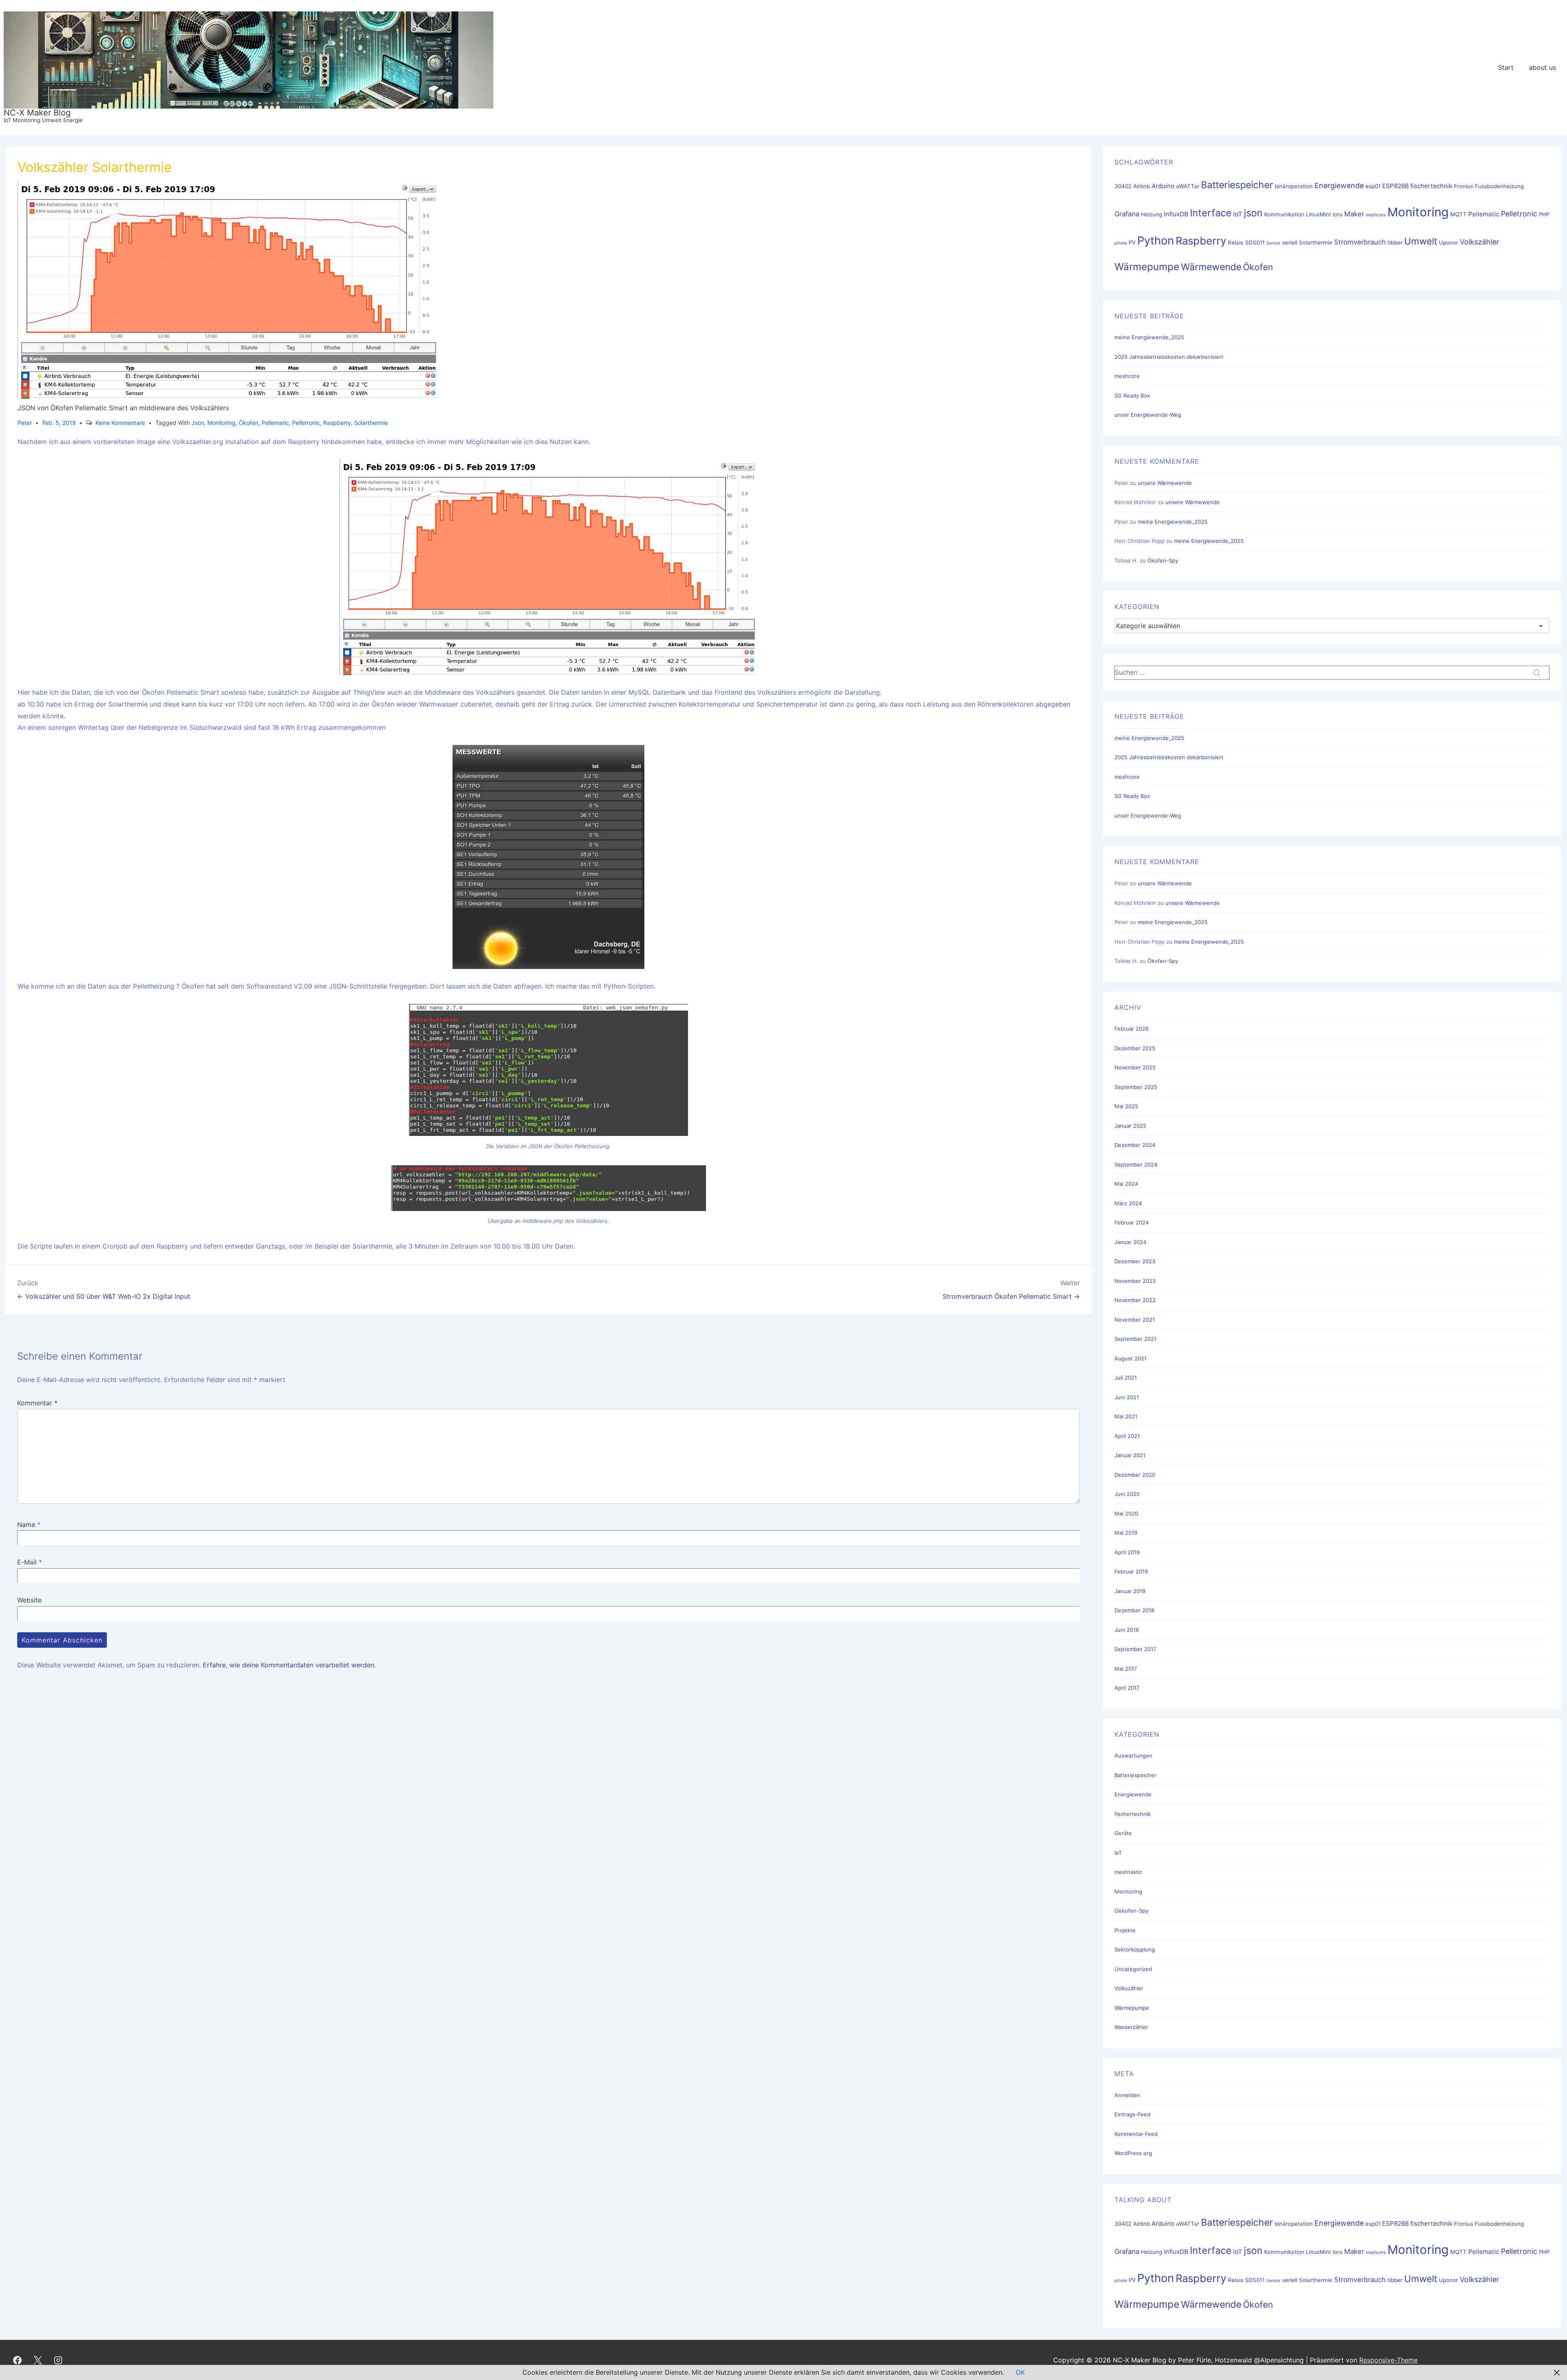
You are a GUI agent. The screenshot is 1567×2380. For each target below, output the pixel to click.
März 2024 (1128, 1203)
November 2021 (1135, 1320)
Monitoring (221, 423)
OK (1020, 2372)
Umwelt (1421, 241)
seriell (1290, 242)
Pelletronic (306, 423)
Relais (1236, 242)
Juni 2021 (1127, 1397)
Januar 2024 (1130, 1242)
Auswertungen (1133, 1756)
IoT (1238, 214)
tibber (1395, 242)
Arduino (1163, 186)
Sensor (1273, 243)
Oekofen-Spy (1131, 1911)
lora (1338, 214)
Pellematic (275, 423)
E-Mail (27, 1562)
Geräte (1123, 1833)
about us (1543, 67)
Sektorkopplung (1135, 1949)
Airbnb (1142, 186)
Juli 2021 (1126, 1378)
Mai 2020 (1126, 1513)
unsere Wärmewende (1165, 483)
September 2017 (1135, 1649)
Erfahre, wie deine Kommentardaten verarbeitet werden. (289, 1665)
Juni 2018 (1127, 1630)
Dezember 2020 (1135, 1475)
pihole (1121, 243)
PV (1132, 242)
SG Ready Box (1132, 396)
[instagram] (58, 2360)
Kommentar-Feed (1136, 2134)
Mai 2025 (1126, 1106)
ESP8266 (1395, 186)
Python (1156, 241)
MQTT (1458, 214)
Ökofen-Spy (1163, 560)
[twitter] (38, 2360)
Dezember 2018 (1134, 1610)
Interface (1211, 213)
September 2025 (1136, 1087)
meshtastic (1128, 1872)
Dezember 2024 (1135, 1145)
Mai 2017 (1126, 1669)
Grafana (1127, 214)
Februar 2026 (1132, 1029)
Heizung (1152, 214)
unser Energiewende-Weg (1148, 415)
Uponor (1448, 242)
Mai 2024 (1126, 1184)
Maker (1354, 214)
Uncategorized (1133, 1969)
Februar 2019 (1131, 1571)
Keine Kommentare (120, 423)
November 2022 (1135, 1300)
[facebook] (18, 2360)
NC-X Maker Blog (37, 113)
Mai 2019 (1126, 1533)
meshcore (1376, 215)
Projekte (1125, 1930)
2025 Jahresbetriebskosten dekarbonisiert (1169, 357)
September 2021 (1135, 1339)
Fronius (1464, 186)
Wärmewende (1211, 267)
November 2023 (1135, 1281)
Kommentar (37, 1403)
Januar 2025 (1130, 1126)
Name (26, 1524)
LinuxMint (1318, 214)
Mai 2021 (1126, 1416)
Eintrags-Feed (1132, 2114)
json (198, 423)
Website (29, 1600)
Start (1506, 67)
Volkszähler (1479, 242)
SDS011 (1255, 242)
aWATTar (1188, 186)
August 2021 (1131, 1358)
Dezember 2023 (1135, 1261)
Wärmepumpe (1147, 267)
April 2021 (1127, 1436)
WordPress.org (1133, 2153)
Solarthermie (371, 423)
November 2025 (1135, 1067)
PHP (1544, 214)
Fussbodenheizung (1499, 186)
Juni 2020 (1127, 1494)
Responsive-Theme (1388, 2360)
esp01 (1373, 186)
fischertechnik (1431, 186)
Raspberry (337, 423)
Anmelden (1127, 2095)
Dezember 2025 (1135, 1048)
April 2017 (1127, 1688)
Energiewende (1339, 186)
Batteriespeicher (1237, 185)
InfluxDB (1176, 214)
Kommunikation (1284, 214)
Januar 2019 (1130, 1591)
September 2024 (1136, 1164)
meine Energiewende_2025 (1149, 337)
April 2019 (1127, 1552)
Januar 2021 (1130, 1455)
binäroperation (1294, 186)
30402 (1123, 186)
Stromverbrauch (1360, 242)
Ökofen (249, 423)
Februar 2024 (1132, 1222)
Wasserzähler (1131, 2027)
